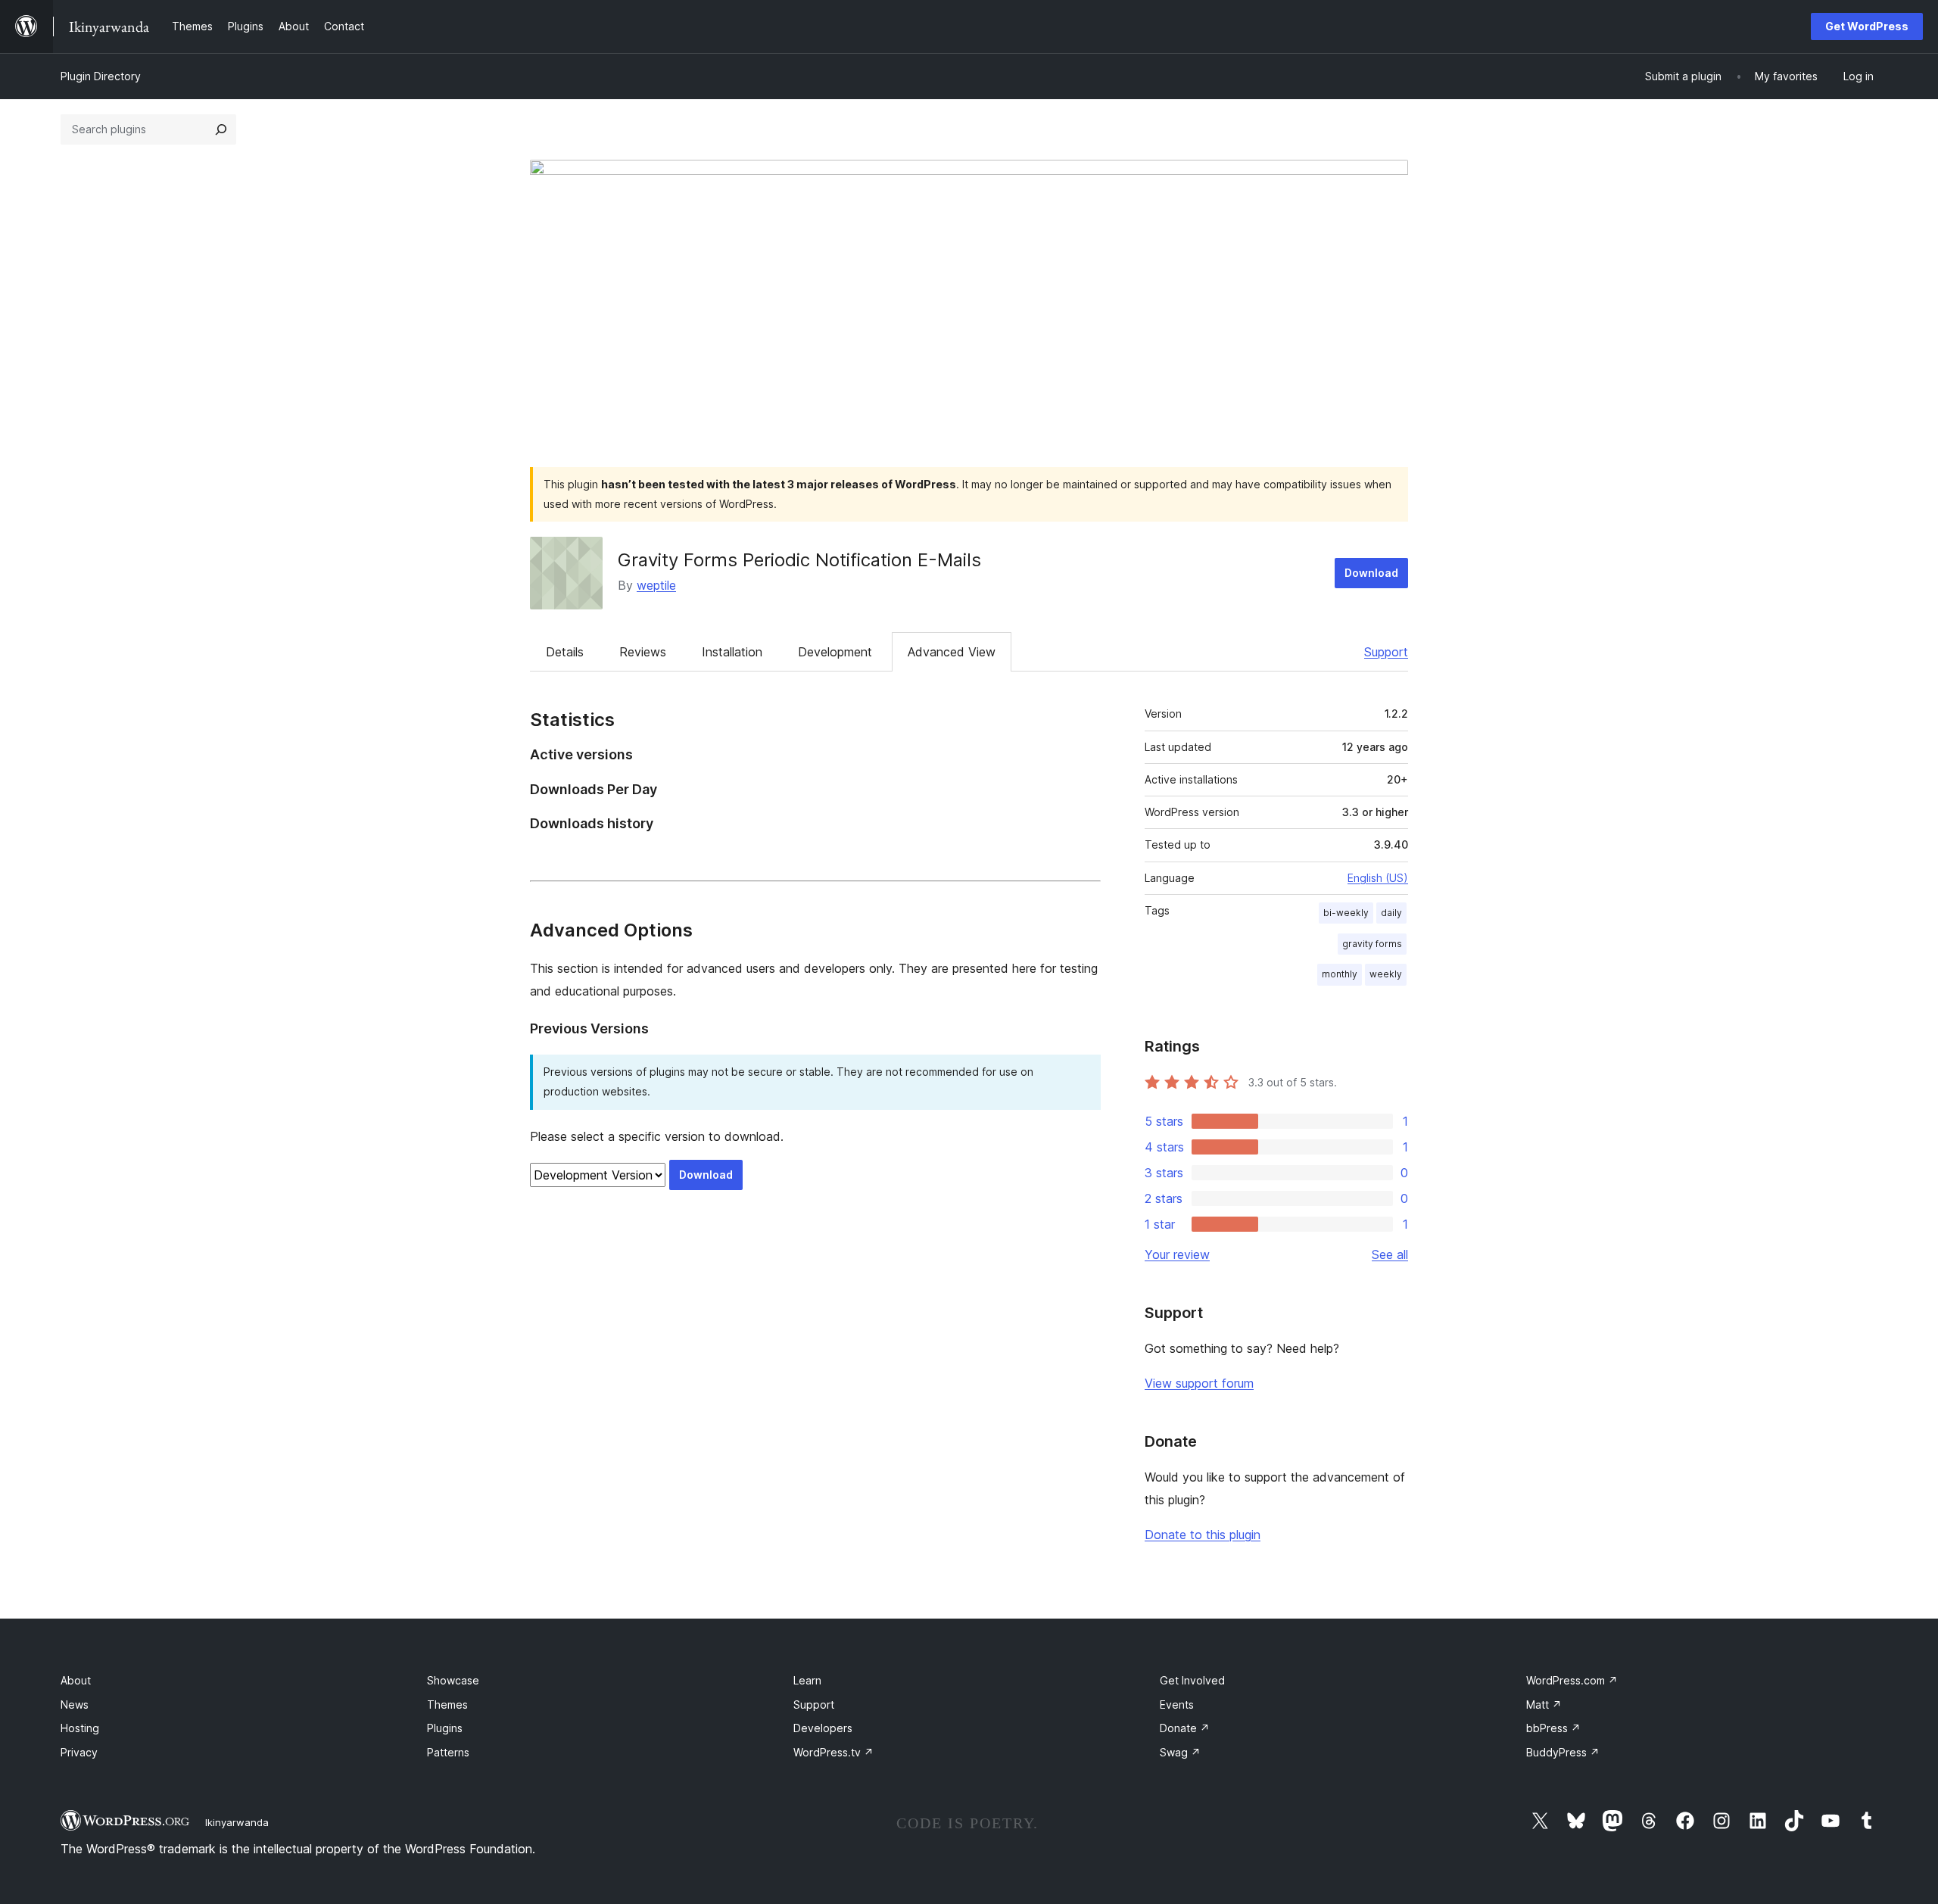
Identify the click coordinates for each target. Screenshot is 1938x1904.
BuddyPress (1563, 1752)
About (76, 1680)
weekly (1386, 974)
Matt (1544, 1705)
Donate (1185, 1728)
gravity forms (1372, 944)
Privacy (79, 1752)
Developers (823, 1728)
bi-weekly (1346, 913)
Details (565, 652)
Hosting (80, 1728)
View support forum (1199, 1383)
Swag (1180, 1752)
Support (1386, 652)
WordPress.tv (833, 1752)
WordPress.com (1572, 1680)
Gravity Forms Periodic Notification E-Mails (799, 560)
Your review (1177, 1254)
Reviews (643, 652)
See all (1390, 1254)
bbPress (1553, 1728)
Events (1177, 1705)
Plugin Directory (101, 76)
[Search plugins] (221, 129)
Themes (447, 1705)
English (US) (1378, 878)
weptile (656, 585)
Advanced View (952, 652)
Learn (807, 1680)
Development (835, 652)
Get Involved (1192, 1680)
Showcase (453, 1680)
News (75, 1705)
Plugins (445, 1728)
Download (1371, 573)
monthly (1340, 974)
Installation (732, 652)
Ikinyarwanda (237, 1822)
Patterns (448, 1752)
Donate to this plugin (1203, 1535)
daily (1391, 913)
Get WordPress (1867, 26)
